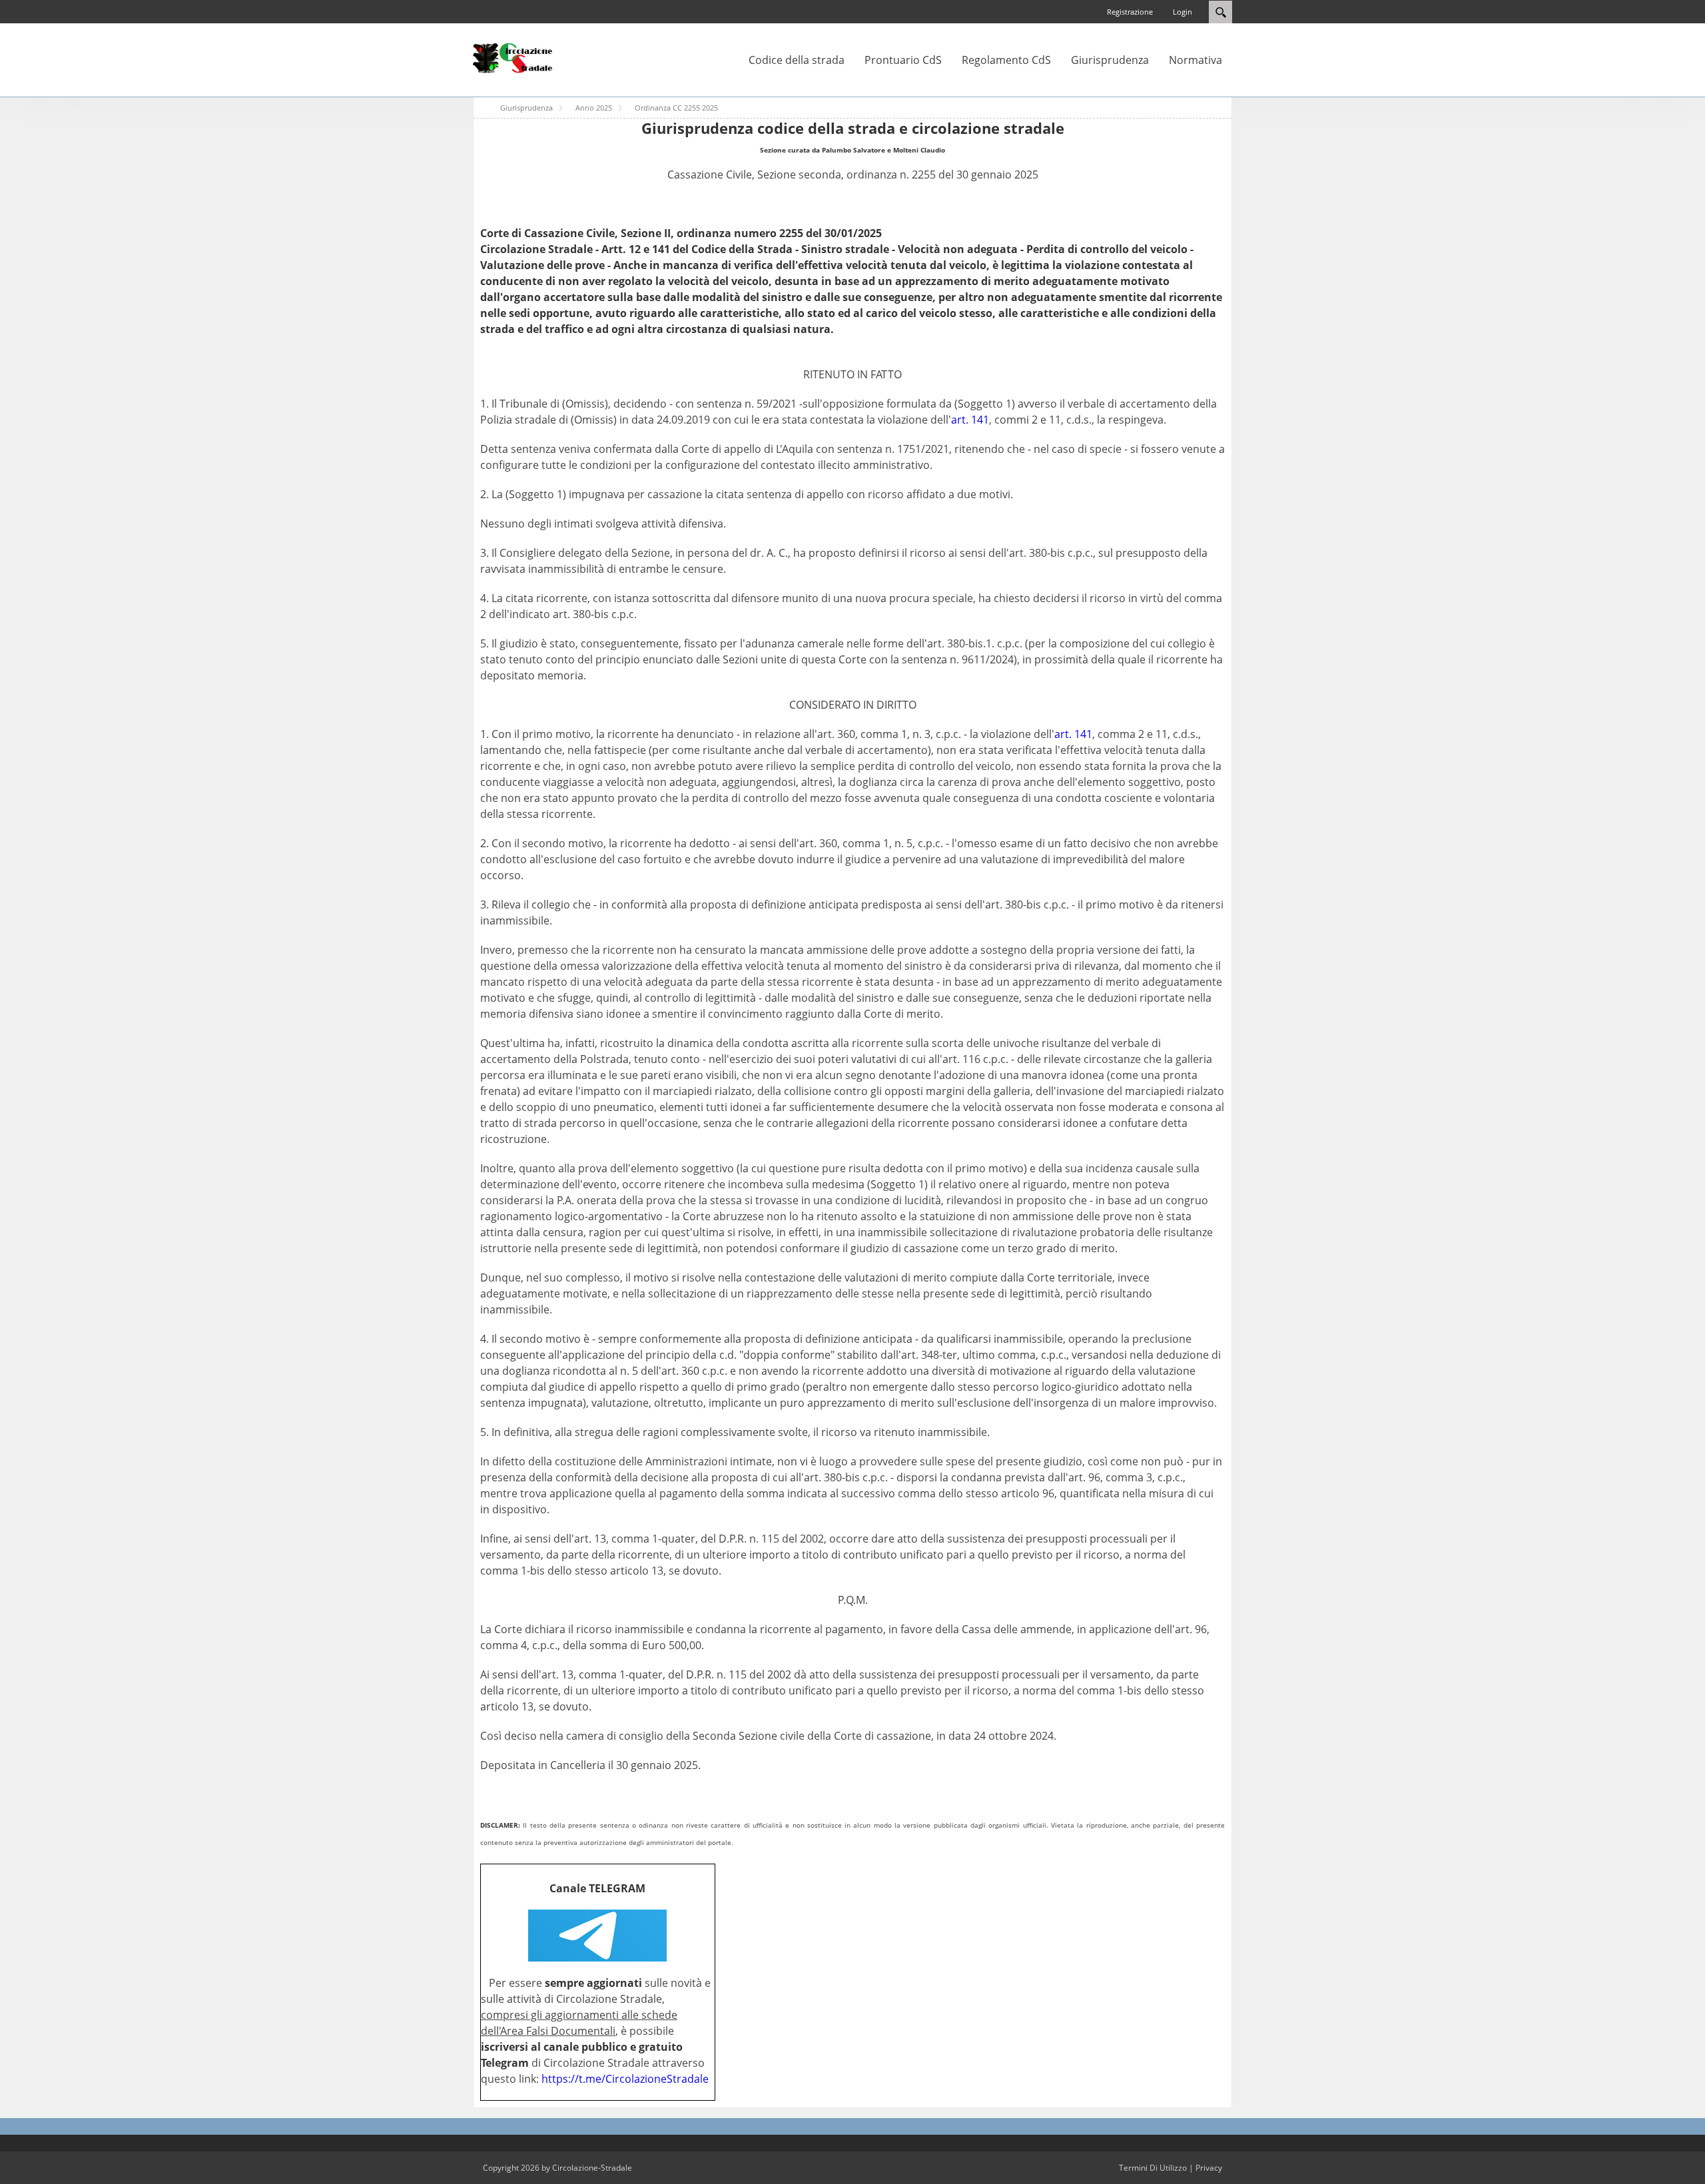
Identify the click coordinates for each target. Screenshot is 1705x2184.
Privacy (1209, 2168)
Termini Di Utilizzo (1153, 2168)
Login (1183, 12)
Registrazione (1130, 12)
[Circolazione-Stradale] (513, 57)
